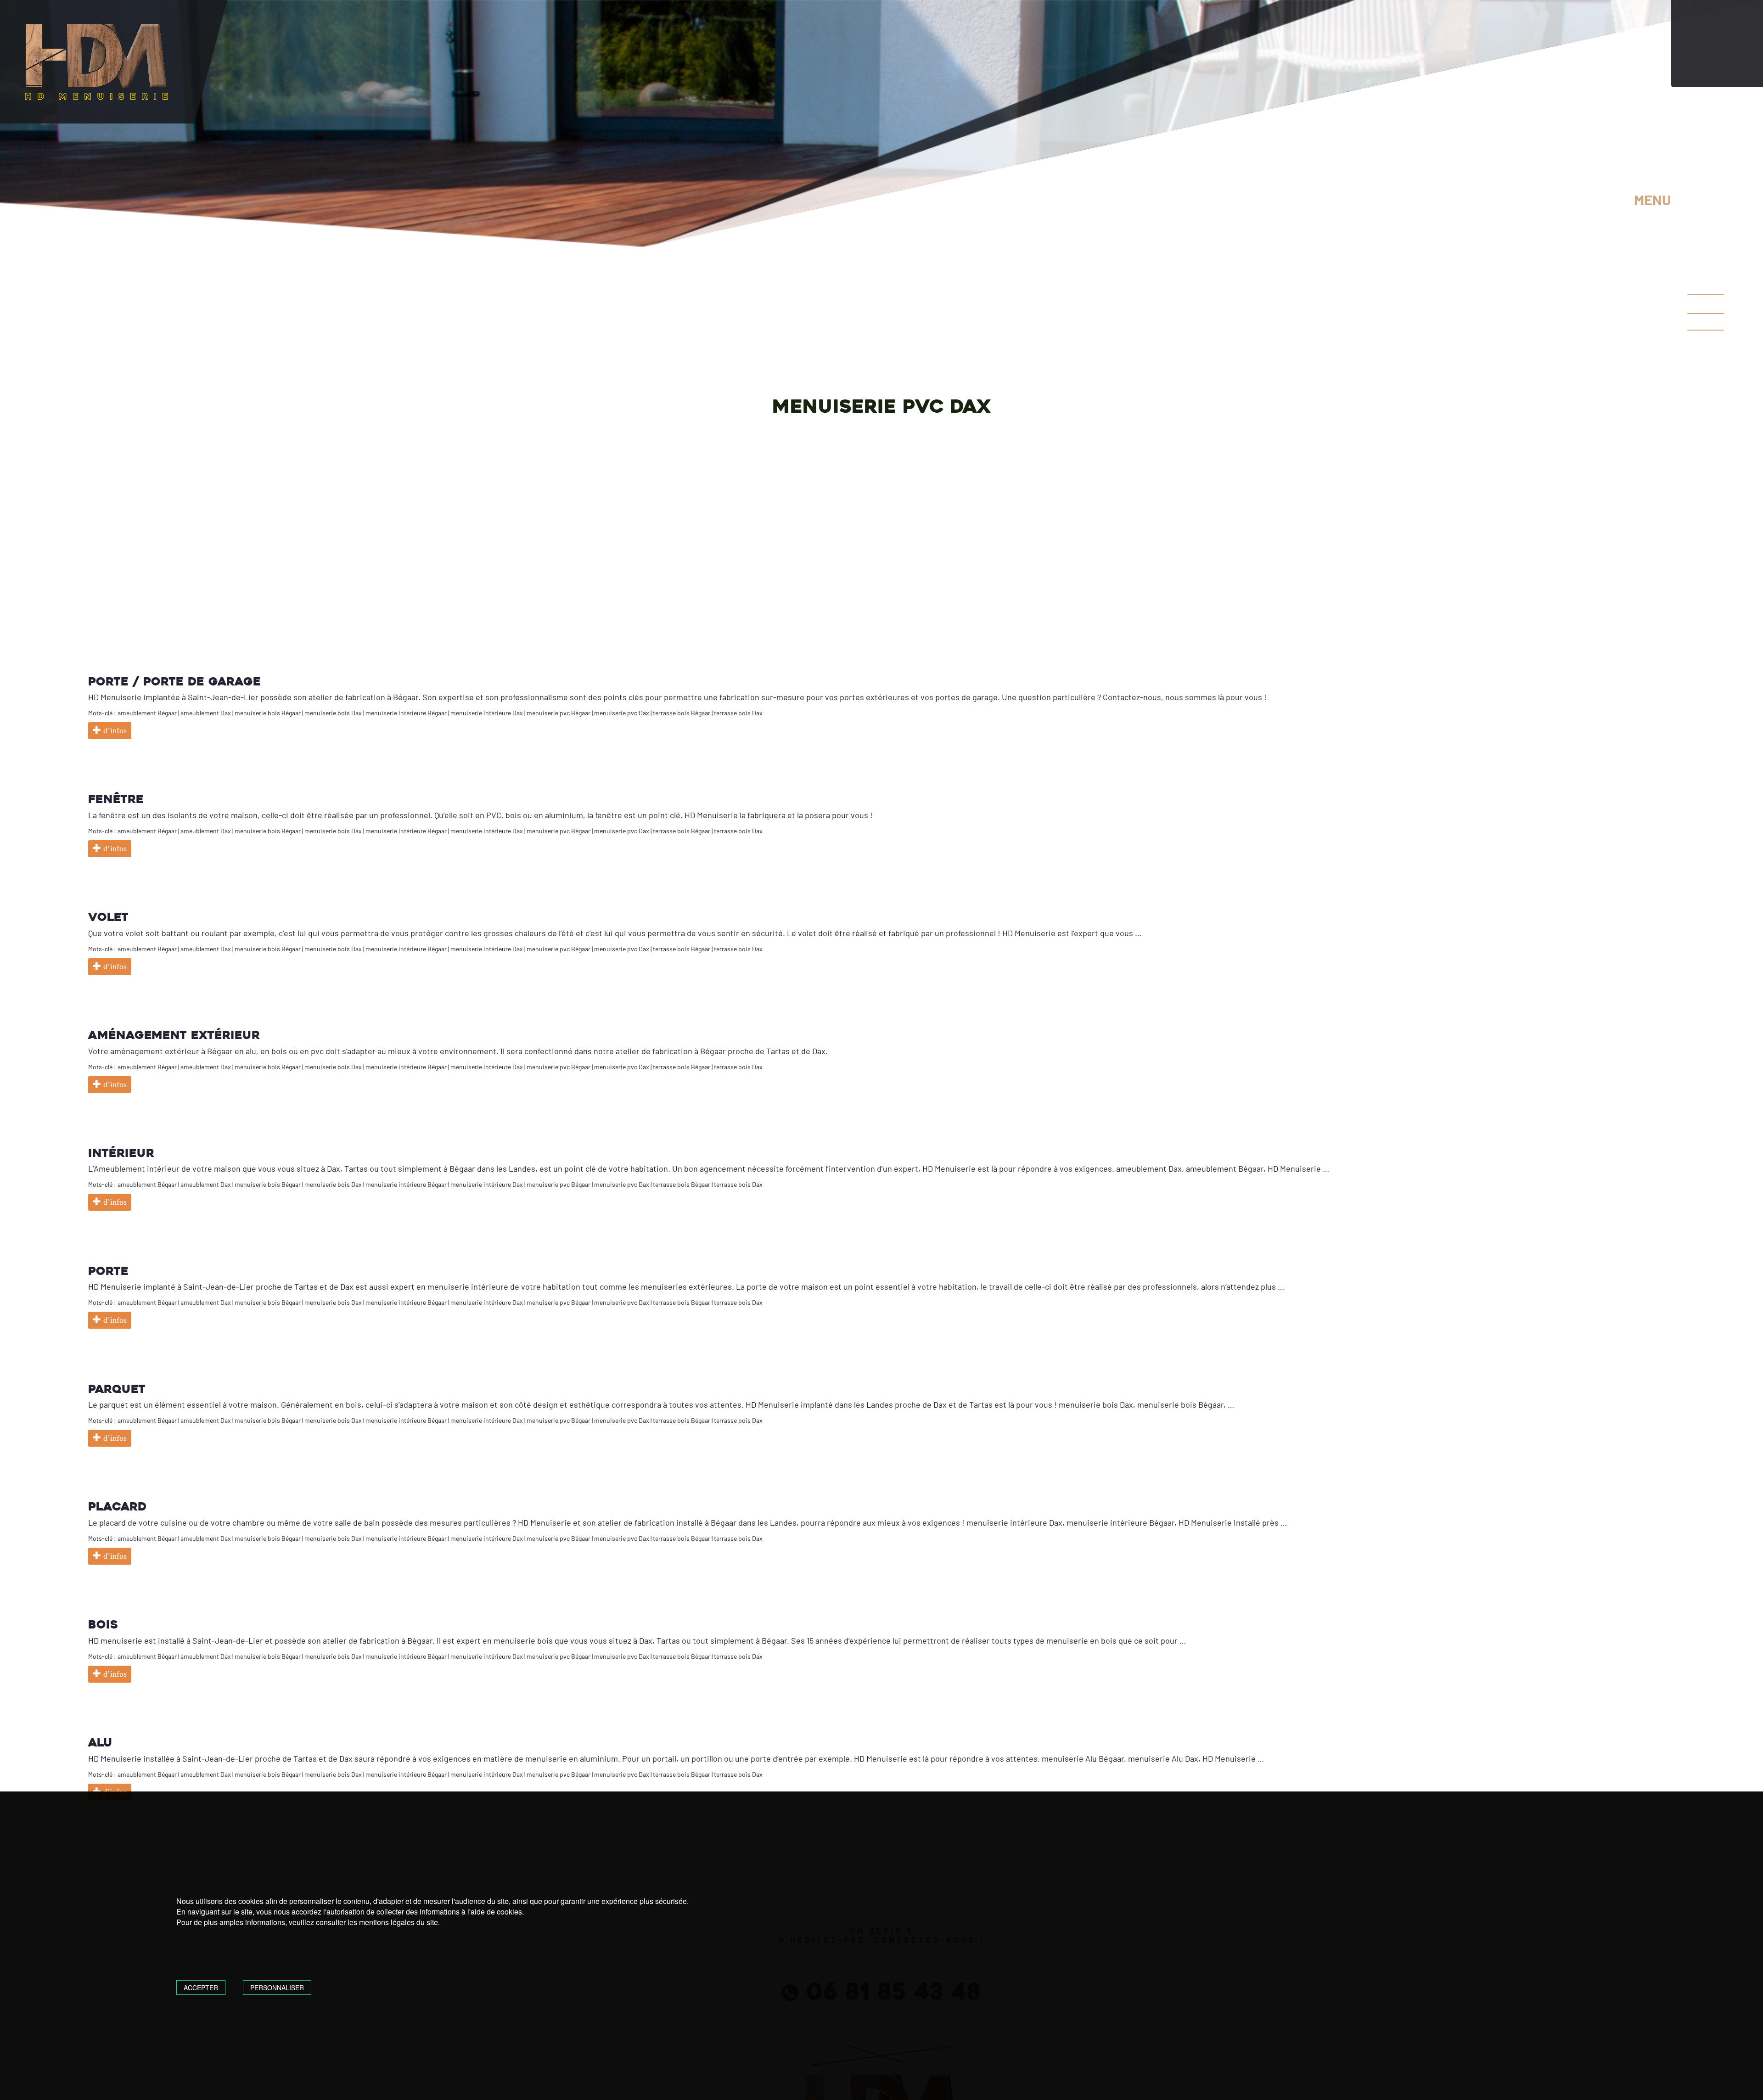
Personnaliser (277, 1988)
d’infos (114, 730)
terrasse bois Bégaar (682, 713)
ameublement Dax (206, 713)
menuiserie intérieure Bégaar (406, 713)
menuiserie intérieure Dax (487, 713)
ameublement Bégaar (147, 713)
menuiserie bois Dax (333, 713)
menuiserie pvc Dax (622, 713)
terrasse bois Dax (738, 713)
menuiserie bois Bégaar (268, 713)
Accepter (201, 1988)
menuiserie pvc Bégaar (559, 713)
